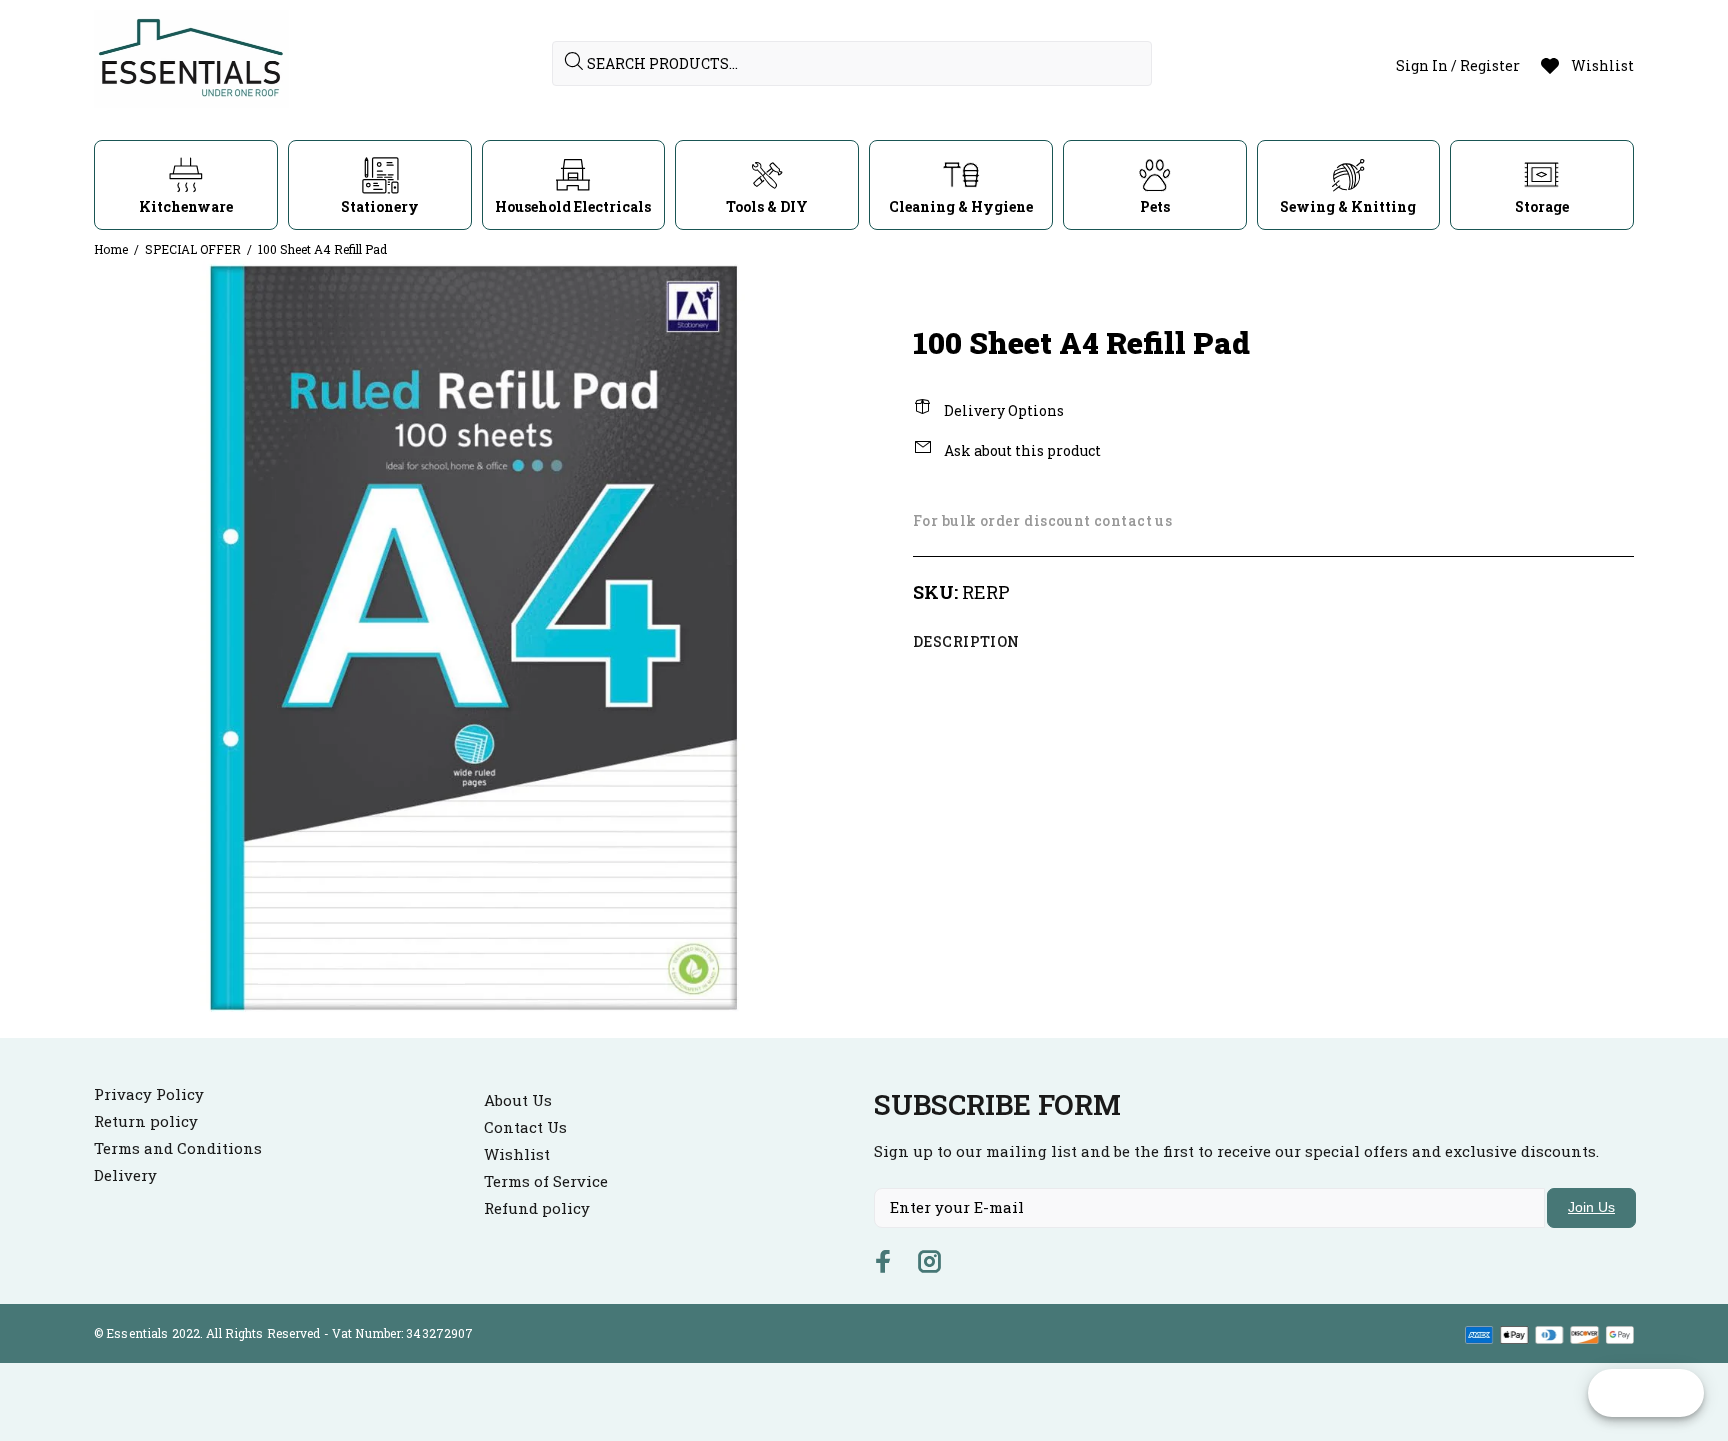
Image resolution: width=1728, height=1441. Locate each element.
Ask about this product (1021, 450)
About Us (518, 1100)
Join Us (1591, 1207)
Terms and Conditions (178, 1148)
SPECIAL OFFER (193, 249)
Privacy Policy (149, 1094)
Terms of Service (546, 1181)
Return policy (146, 1121)
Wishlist (517, 1154)
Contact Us (525, 1127)
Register (1490, 65)
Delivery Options (1002, 410)
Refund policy (537, 1208)
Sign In (1422, 65)
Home (111, 249)
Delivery (125, 1175)
